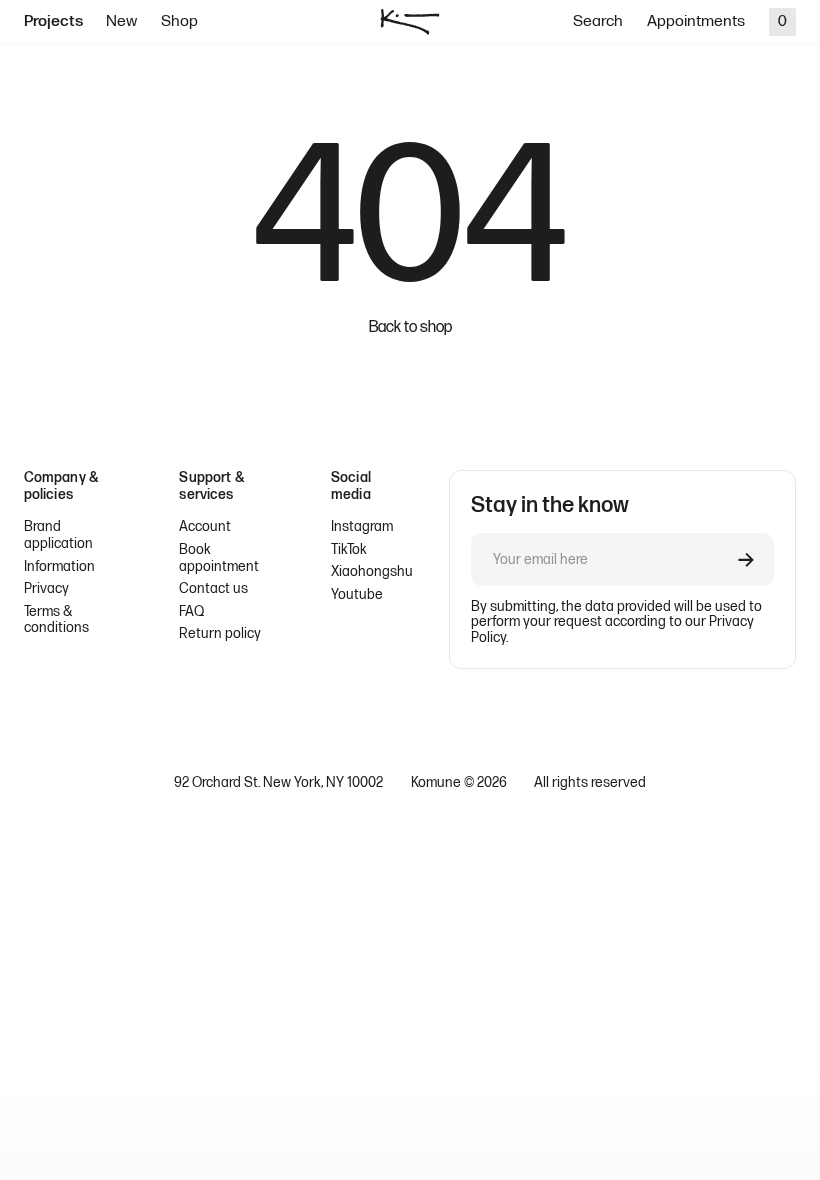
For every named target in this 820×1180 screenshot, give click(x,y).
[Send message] (746, 560)
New (121, 21)
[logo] (409, 22)
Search (598, 21)
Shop (179, 21)
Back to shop (410, 328)
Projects (53, 21)
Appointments (696, 21)
